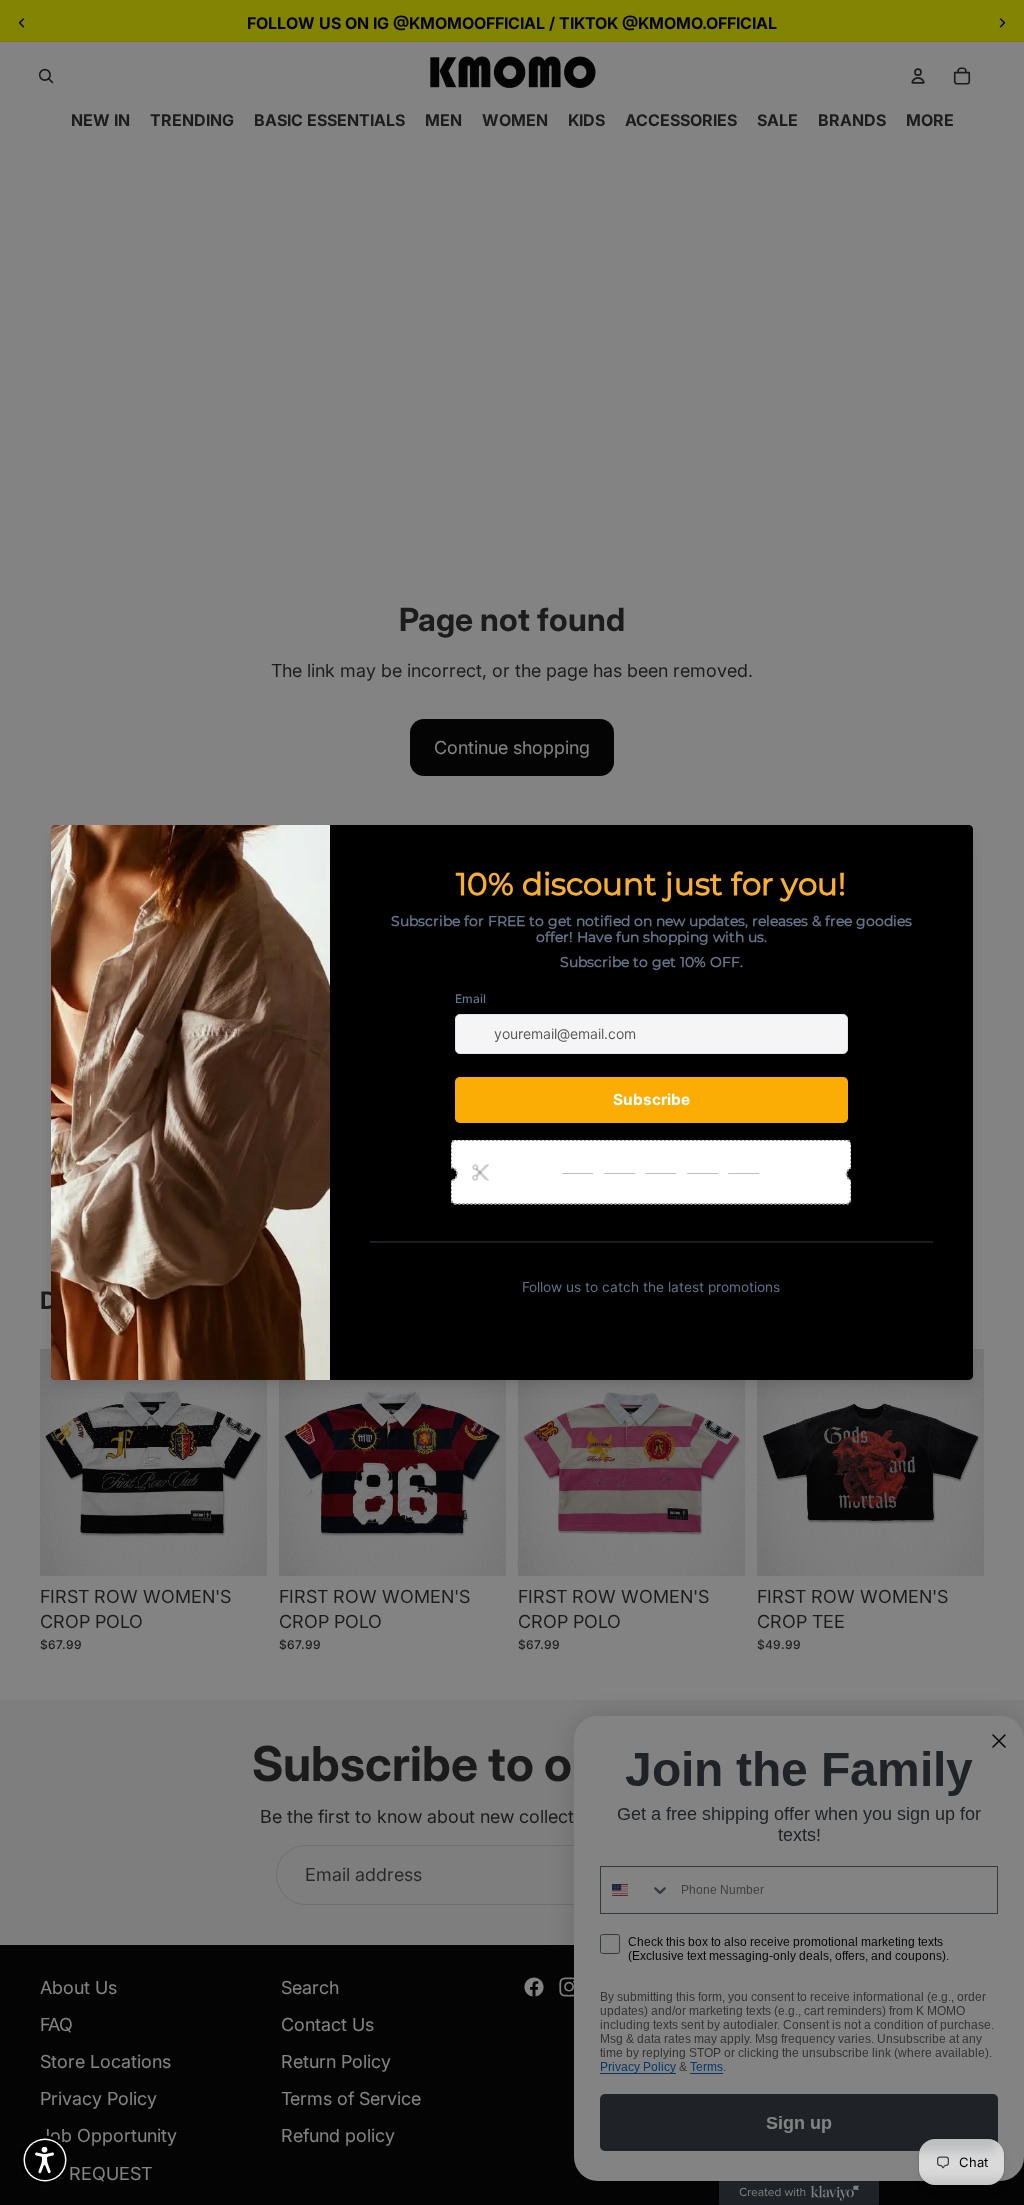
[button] (45, 2160)
